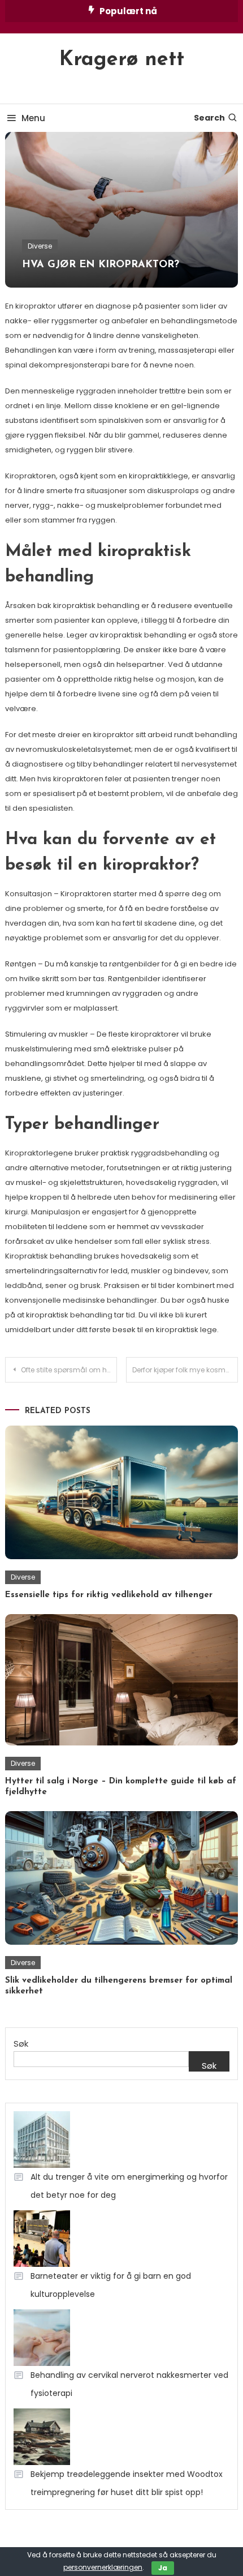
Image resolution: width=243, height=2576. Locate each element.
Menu (33, 118)
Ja (163, 2568)
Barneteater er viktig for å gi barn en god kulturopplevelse (111, 2285)
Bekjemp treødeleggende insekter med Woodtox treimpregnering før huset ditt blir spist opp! (127, 2483)
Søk (21, 2044)
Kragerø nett (122, 60)
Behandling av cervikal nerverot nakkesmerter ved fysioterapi (129, 2384)
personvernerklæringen (103, 2567)
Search (209, 118)
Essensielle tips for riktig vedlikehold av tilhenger (109, 1595)
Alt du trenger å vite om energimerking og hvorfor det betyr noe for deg (129, 2186)
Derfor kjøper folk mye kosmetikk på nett (185, 1370)
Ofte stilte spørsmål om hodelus (69, 1370)
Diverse (40, 246)
